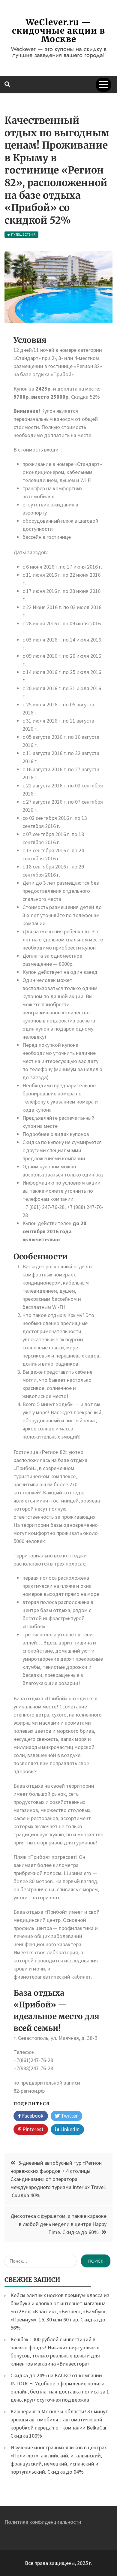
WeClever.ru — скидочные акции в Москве (58, 31)
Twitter (69, 2116)
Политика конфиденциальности (43, 2522)
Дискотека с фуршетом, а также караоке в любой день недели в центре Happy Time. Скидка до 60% (58, 2224)
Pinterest (32, 2129)
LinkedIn (69, 2129)
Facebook (32, 2116)
